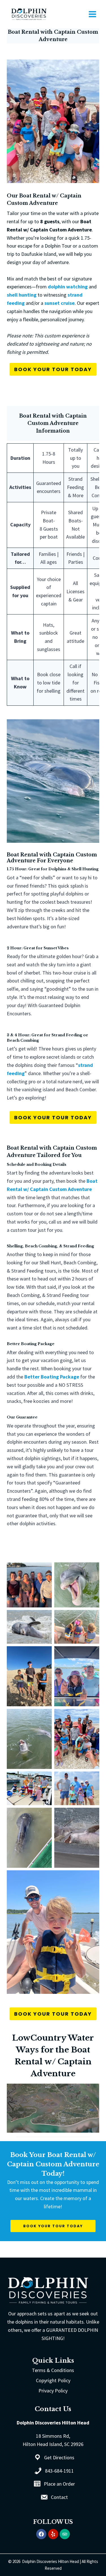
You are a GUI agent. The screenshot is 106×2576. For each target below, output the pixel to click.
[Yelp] (53, 2534)
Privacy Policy (53, 2391)
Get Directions (59, 2457)
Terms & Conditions (53, 2370)
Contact (59, 2497)
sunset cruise (60, 303)
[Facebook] (41, 2534)
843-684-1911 (59, 2471)
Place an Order (59, 2484)
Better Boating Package (52, 1377)
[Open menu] (92, 14)
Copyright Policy (53, 2380)
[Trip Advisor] (65, 2534)
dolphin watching (68, 287)
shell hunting (22, 295)
